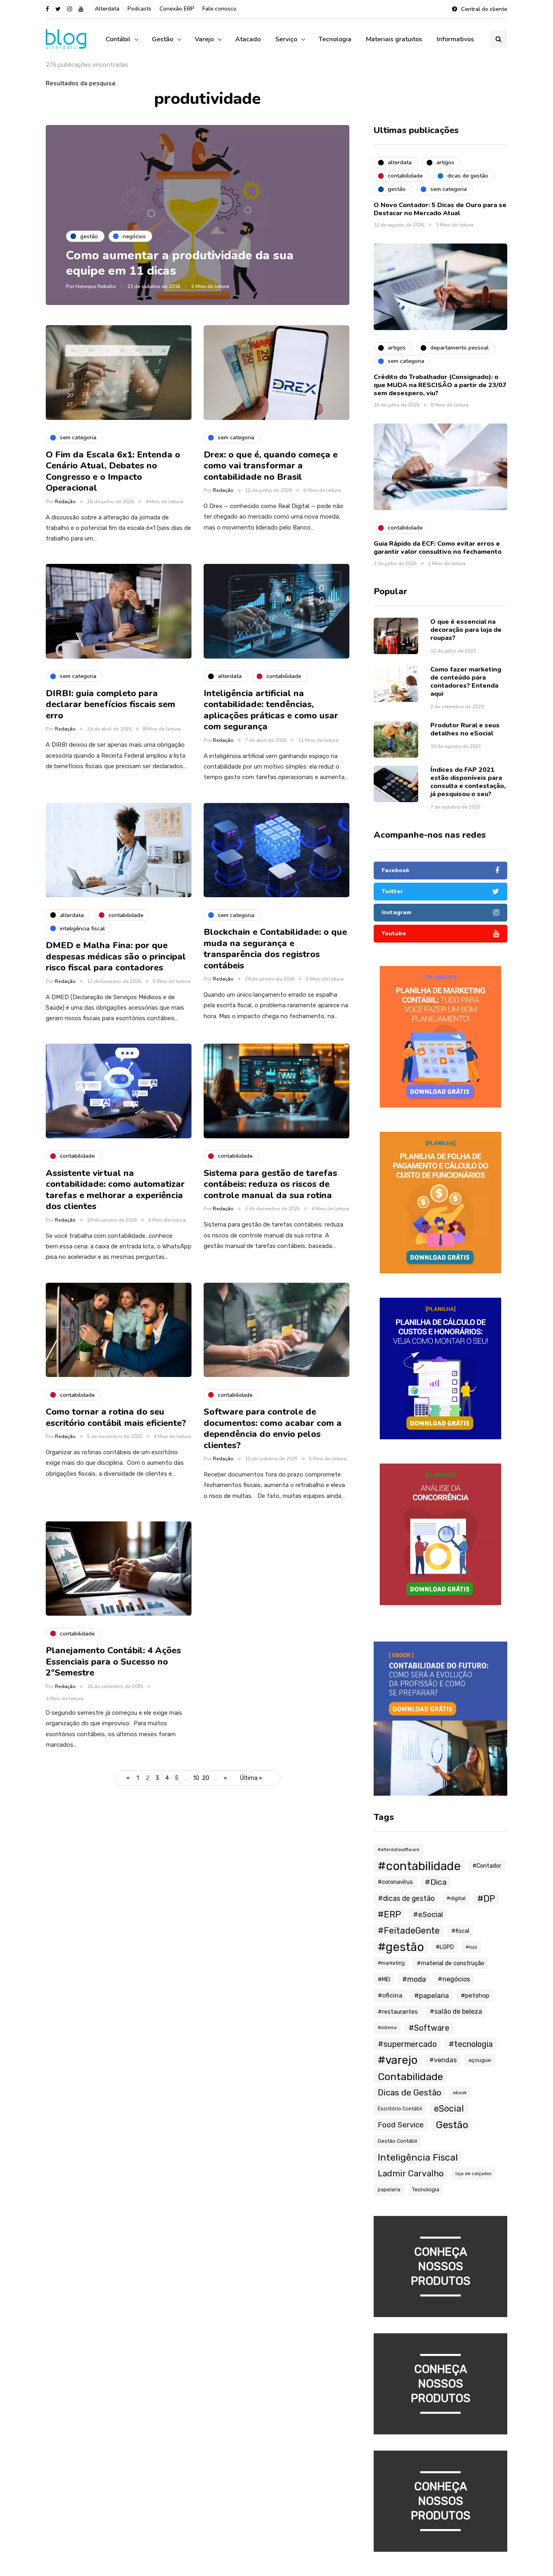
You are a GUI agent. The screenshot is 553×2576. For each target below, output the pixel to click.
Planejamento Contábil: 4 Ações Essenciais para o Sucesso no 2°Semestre (113, 1662)
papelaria (389, 2189)
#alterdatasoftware (399, 1850)
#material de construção (450, 1963)
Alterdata (107, 9)
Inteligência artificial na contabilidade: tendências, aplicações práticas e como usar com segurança (271, 710)
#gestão (401, 1947)
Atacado (248, 39)
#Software (429, 2028)
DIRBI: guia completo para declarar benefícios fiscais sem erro (111, 704)
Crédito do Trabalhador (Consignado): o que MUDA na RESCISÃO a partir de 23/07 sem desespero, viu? (440, 385)
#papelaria (432, 1996)
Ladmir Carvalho (411, 2173)
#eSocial (428, 1915)
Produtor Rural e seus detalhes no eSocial (465, 729)
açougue (480, 2060)
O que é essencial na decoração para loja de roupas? (466, 630)
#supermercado (407, 2044)
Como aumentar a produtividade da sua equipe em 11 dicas (180, 263)
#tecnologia (471, 2044)
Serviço (286, 39)
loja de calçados (473, 2173)
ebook (460, 2093)
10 (196, 1778)
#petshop (475, 1996)
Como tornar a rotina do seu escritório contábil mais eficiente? (116, 1417)
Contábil (118, 39)
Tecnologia (335, 39)
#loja (471, 1947)
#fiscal (460, 1931)
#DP (486, 1898)
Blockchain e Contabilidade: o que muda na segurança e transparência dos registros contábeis (275, 949)
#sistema (387, 2028)
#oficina (390, 1995)
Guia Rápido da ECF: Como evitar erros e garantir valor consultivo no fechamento (438, 548)
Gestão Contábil (397, 2141)
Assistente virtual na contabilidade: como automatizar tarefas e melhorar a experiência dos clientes (115, 1190)
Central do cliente (484, 9)
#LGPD (445, 1947)
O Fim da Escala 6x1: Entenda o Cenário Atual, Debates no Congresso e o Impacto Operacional (113, 471)
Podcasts (139, 9)
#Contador (487, 1866)
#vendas (443, 2060)
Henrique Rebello (96, 286)
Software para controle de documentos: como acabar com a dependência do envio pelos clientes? (273, 1429)
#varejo (398, 2060)
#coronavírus (395, 1882)
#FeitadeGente (409, 1931)
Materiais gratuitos (394, 39)
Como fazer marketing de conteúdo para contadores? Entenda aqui (466, 682)
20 (206, 1778)
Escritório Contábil (400, 2109)
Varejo (204, 39)
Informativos (455, 39)
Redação (65, 502)
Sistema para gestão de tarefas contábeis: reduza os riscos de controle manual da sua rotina (270, 1184)
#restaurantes (398, 2012)
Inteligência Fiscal (418, 2157)
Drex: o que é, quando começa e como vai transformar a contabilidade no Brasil (271, 466)
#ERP (389, 1914)
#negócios (454, 1979)
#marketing (391, 1963)
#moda (414, 1979)
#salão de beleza (456, 2011)
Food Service (401, 2125)
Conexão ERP (177, 9)
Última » (251, 1778)
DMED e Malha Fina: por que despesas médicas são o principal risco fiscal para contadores (116, 956)
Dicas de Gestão (409, 2092)
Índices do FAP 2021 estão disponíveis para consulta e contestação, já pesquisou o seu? (468, 782)
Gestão (163, 39)
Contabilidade (410, 2076)
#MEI (384, 1979)
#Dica (436, 1882)
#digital (456, 1898)
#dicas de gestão (406, 1898)
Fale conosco (219, 9)
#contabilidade (419, 1866)
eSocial (449, 2109)
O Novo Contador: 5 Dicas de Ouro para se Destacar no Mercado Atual (440, 209)
